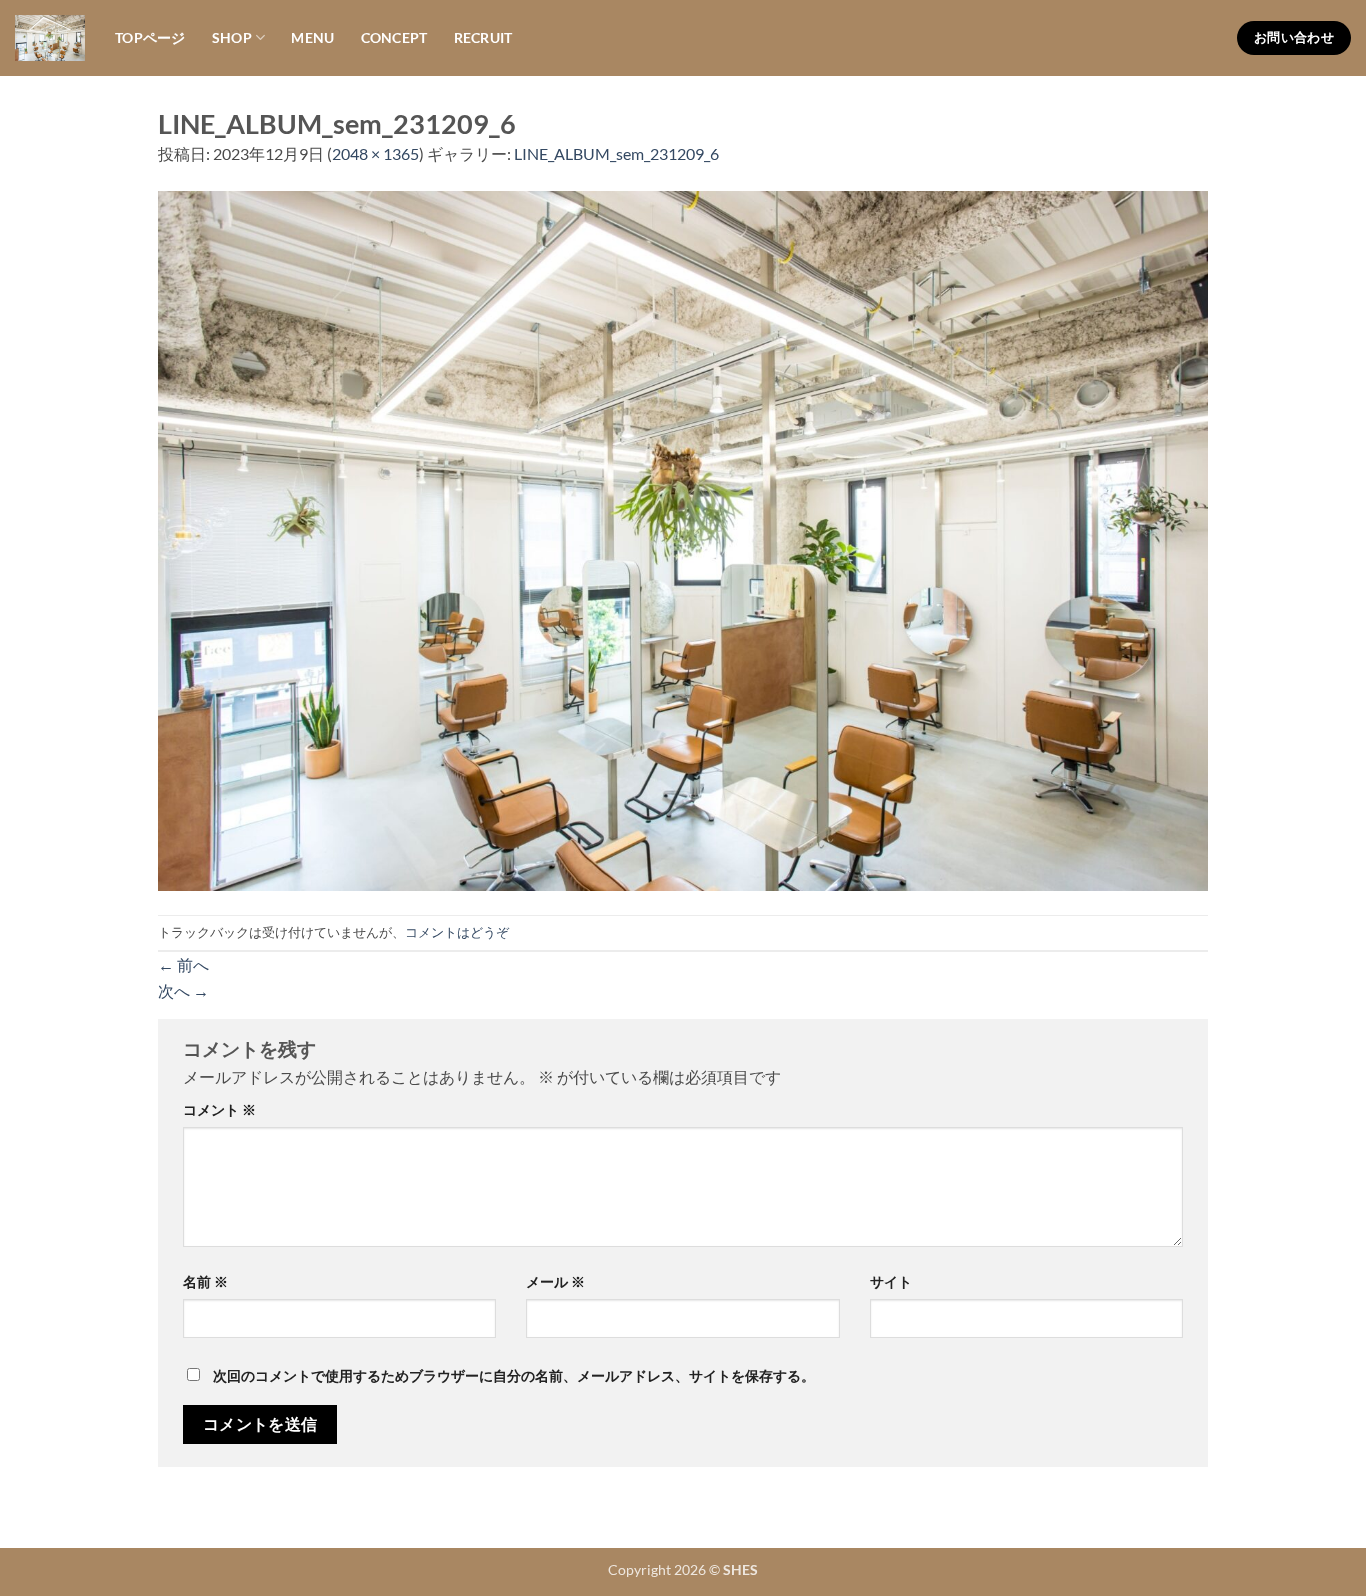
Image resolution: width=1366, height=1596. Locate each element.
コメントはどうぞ (457, 932)
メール (555, 1281)
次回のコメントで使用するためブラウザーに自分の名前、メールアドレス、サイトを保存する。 (514, 1375)
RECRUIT (483, 37)
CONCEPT (394, 37)
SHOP (232, 37)
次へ (183, 990)
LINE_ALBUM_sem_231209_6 (616, 153)
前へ (183, 964)
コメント (219, 1109)
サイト (891, 1281)
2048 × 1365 (375, 153)
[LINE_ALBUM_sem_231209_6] (683, 538)
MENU (312, 37)
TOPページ (150, 37)
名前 (205, 1281)
